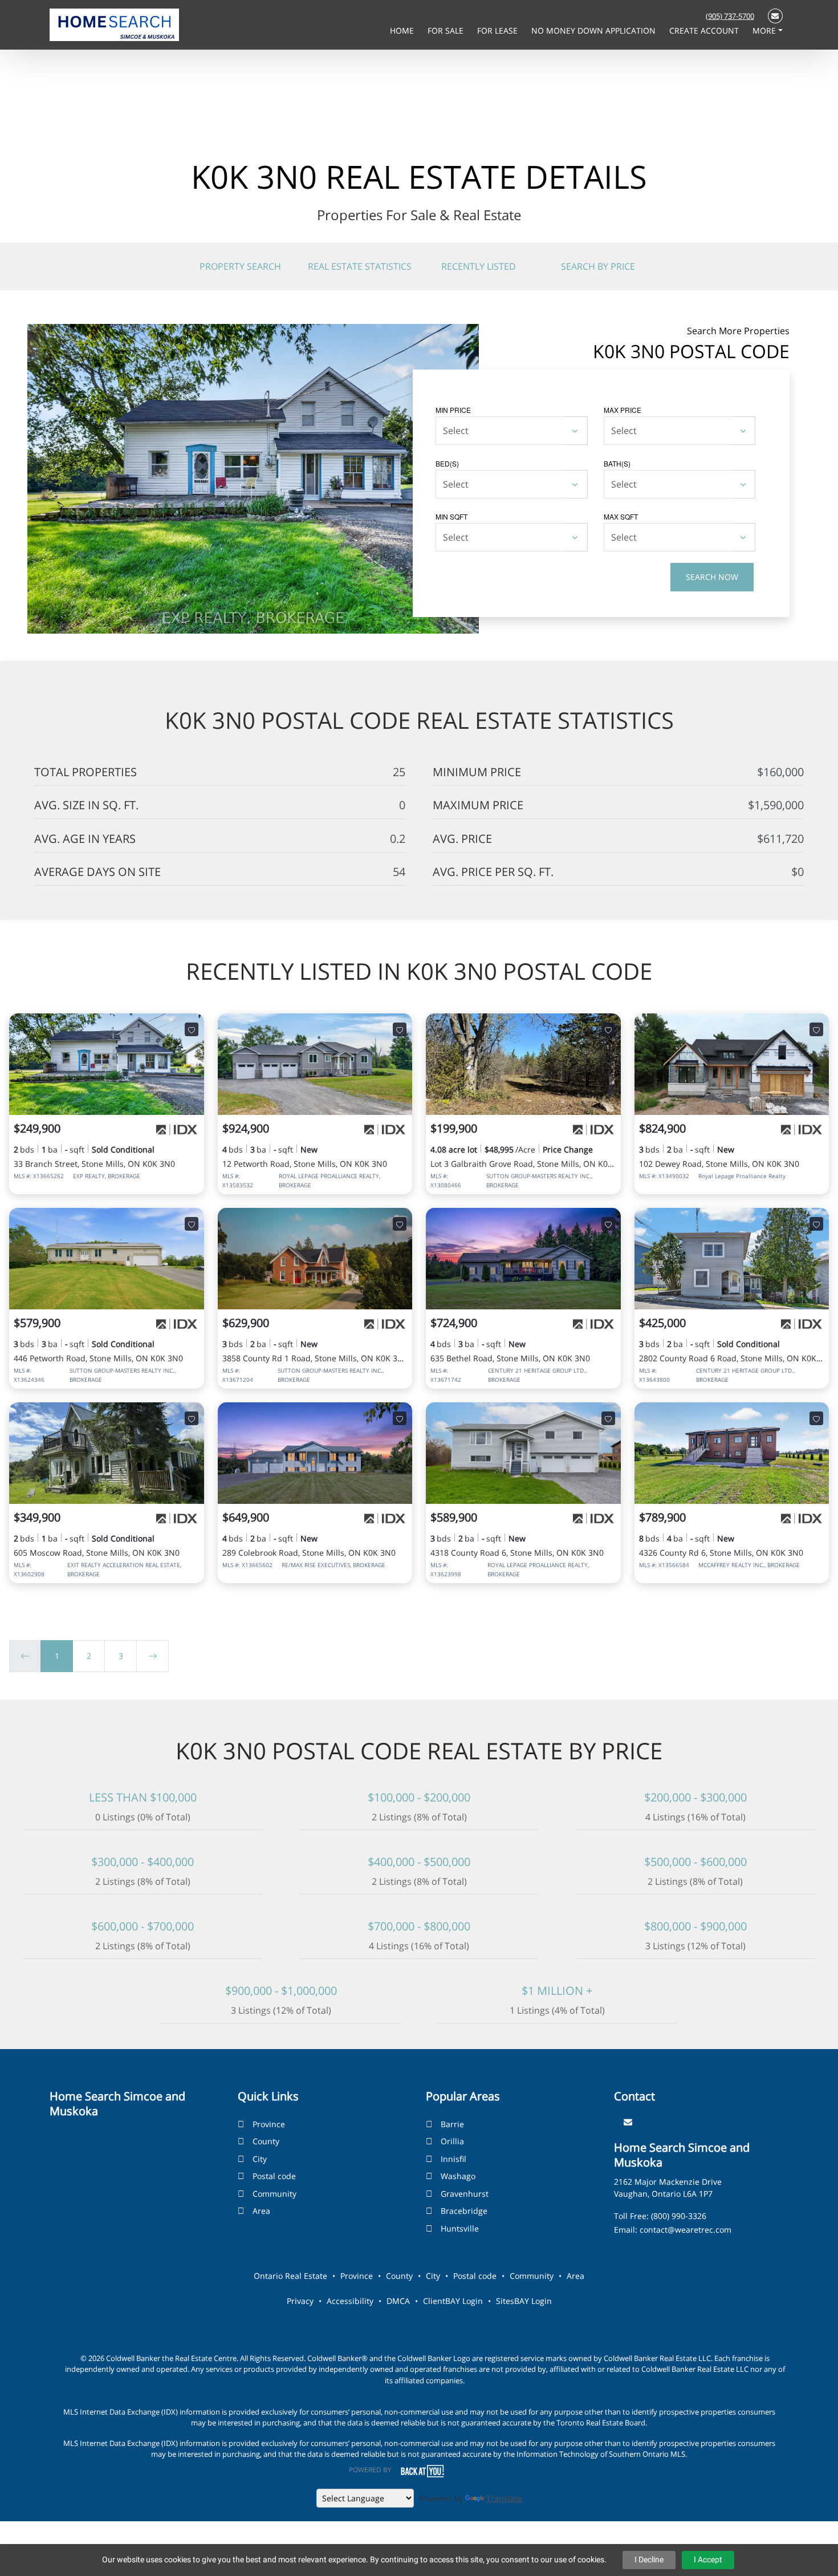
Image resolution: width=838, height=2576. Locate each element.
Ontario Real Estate (290, 2276)
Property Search (240, 266)
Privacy (300, 2301)
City (260, 2159)
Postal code (274, 2176)
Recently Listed (479, 266)
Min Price (453, 410)
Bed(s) (447, 463)
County (266, 2141)
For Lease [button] (499, 31)
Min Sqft (451, 516)
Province (269, 2124)
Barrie (452, 2124)
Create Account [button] (705, 31)
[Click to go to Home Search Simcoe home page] (114, 24)
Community (274, 2194)
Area (261, 2211)
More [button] (765, 31)
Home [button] (403, 31)
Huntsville (460, 2228)
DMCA (398, 2301)
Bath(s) (617, 463)
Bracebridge (464, 2211)
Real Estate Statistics (360, 266)
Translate (504, 2498)
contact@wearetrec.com (686, 2230)
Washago (458, 2176)
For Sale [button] (447, 31)
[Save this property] (192, 1029)
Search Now (712, 577)
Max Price (623, 410)
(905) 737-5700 (730, 16)
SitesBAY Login (524, 2301)
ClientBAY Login (453, 2301)
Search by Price (598, 266)
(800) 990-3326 (679, 2216)
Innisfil (453, 2159)
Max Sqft (621, 516)
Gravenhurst (465, 2194)
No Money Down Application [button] (595, 31)
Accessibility (350, 2301)
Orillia (452, 2141)
